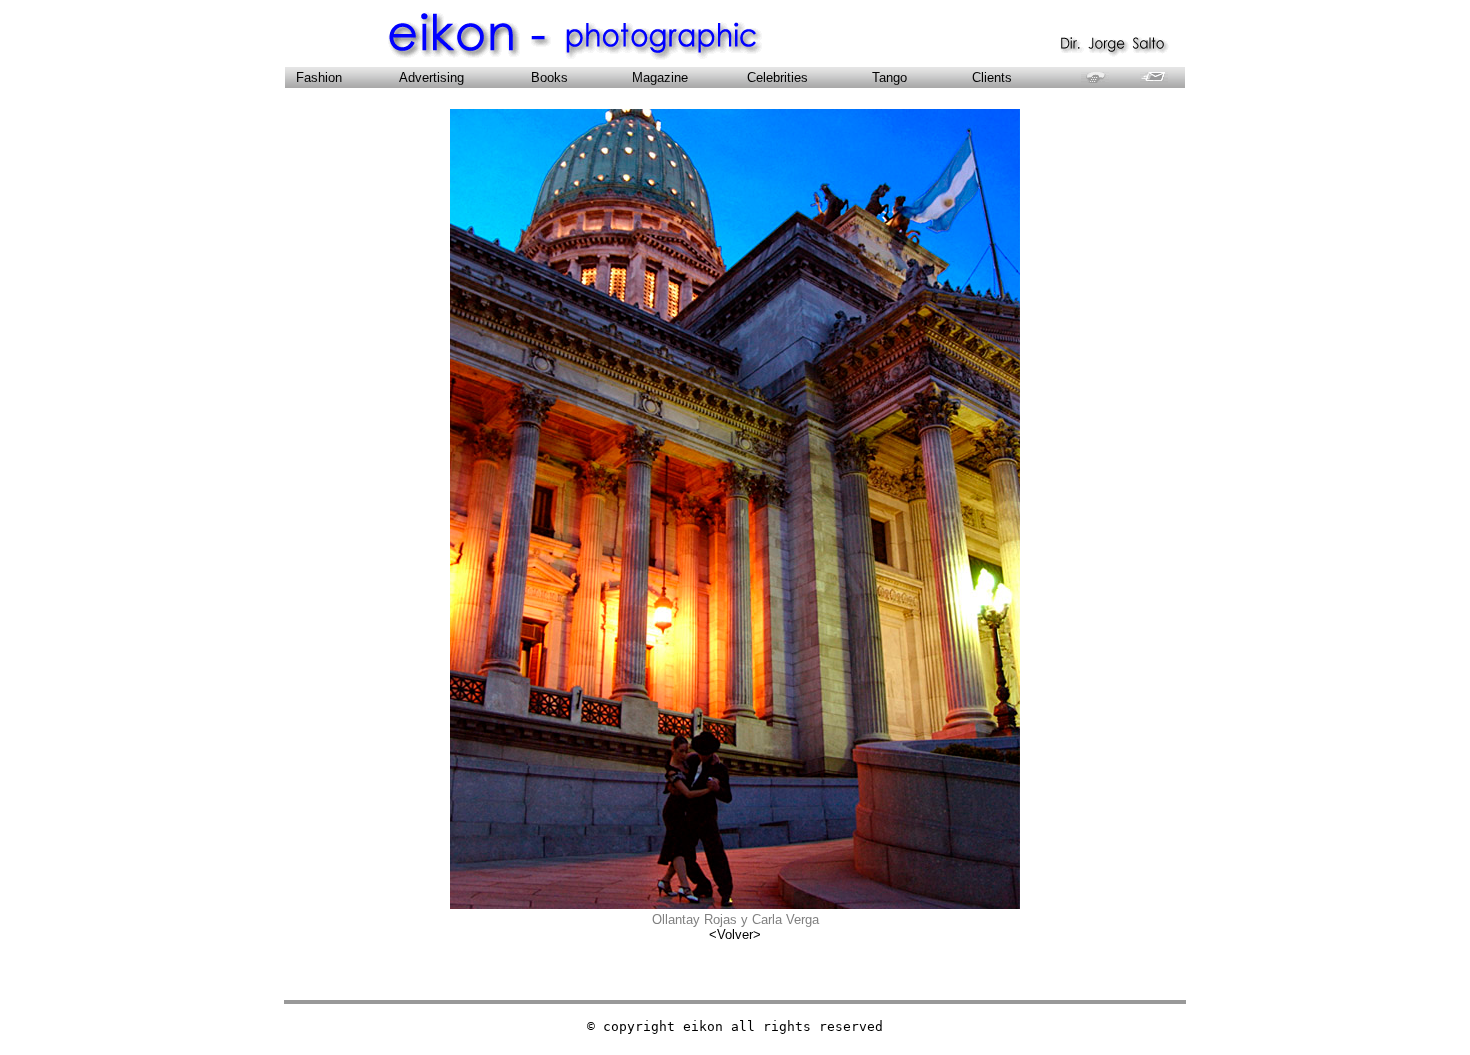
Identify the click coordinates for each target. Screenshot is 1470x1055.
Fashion (315, 77)
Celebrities (777, 77)
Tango (895, 77)
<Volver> (735, 934)
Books (555, 77)
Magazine (660, 77)
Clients (992, 77)
